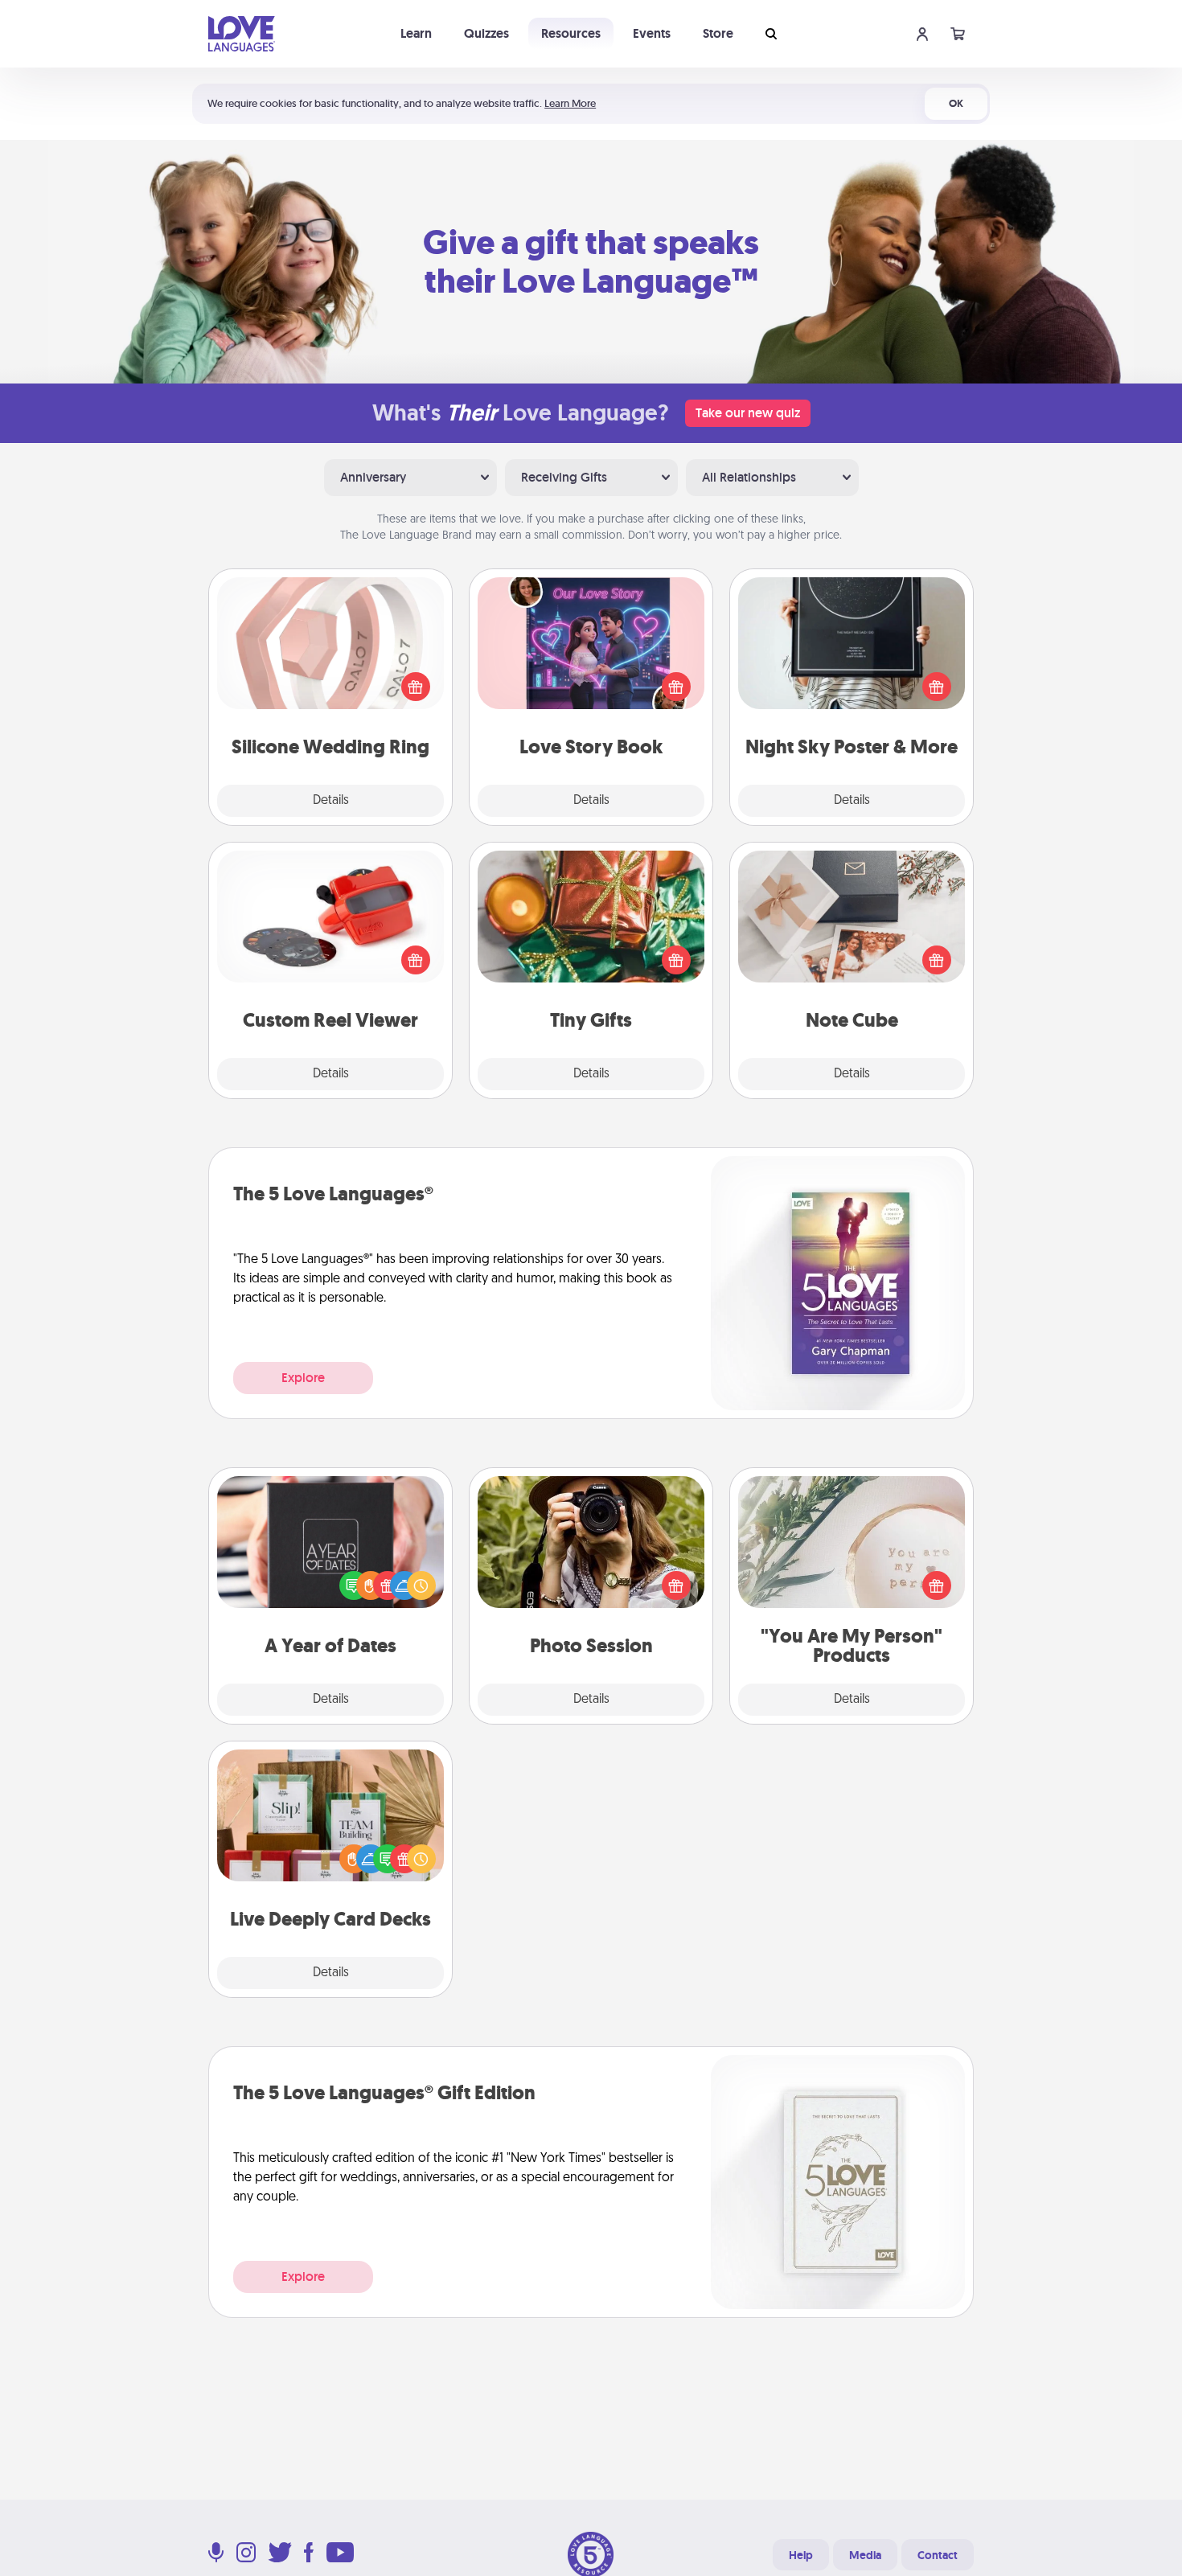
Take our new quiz (748, 413)
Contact (938, 2555)
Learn (416, 33)
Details (331, 801)
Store (718, 33)
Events (652, 33)
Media (865, 2555)
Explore (303, 1378)
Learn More (570, 103)
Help (801, 2555)
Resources (571, 33)
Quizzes (486, 33)
